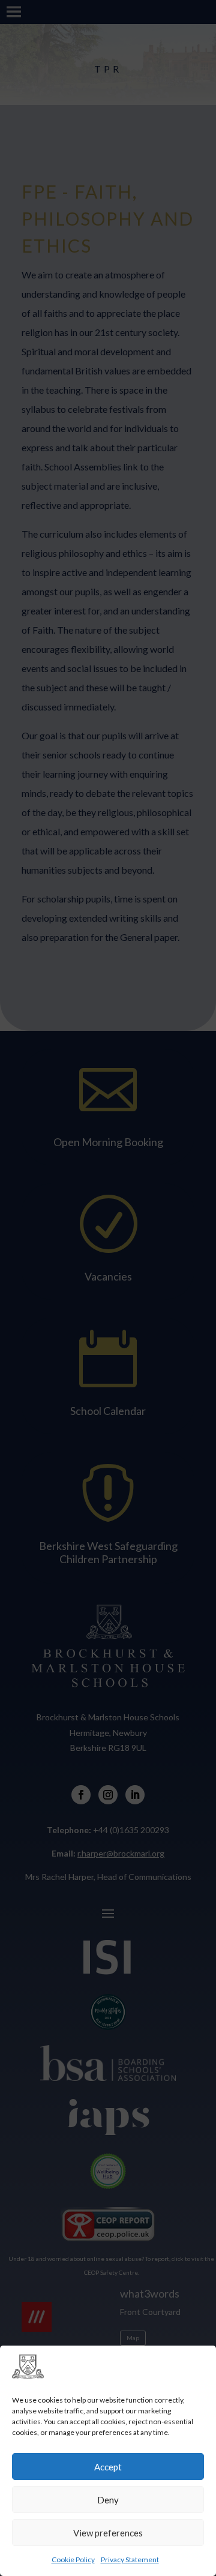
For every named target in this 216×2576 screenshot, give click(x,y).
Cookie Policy (73, 2559)
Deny (108, 2500)
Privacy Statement (130, 2559)
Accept (108, 2467)
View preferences (108, 2533)
